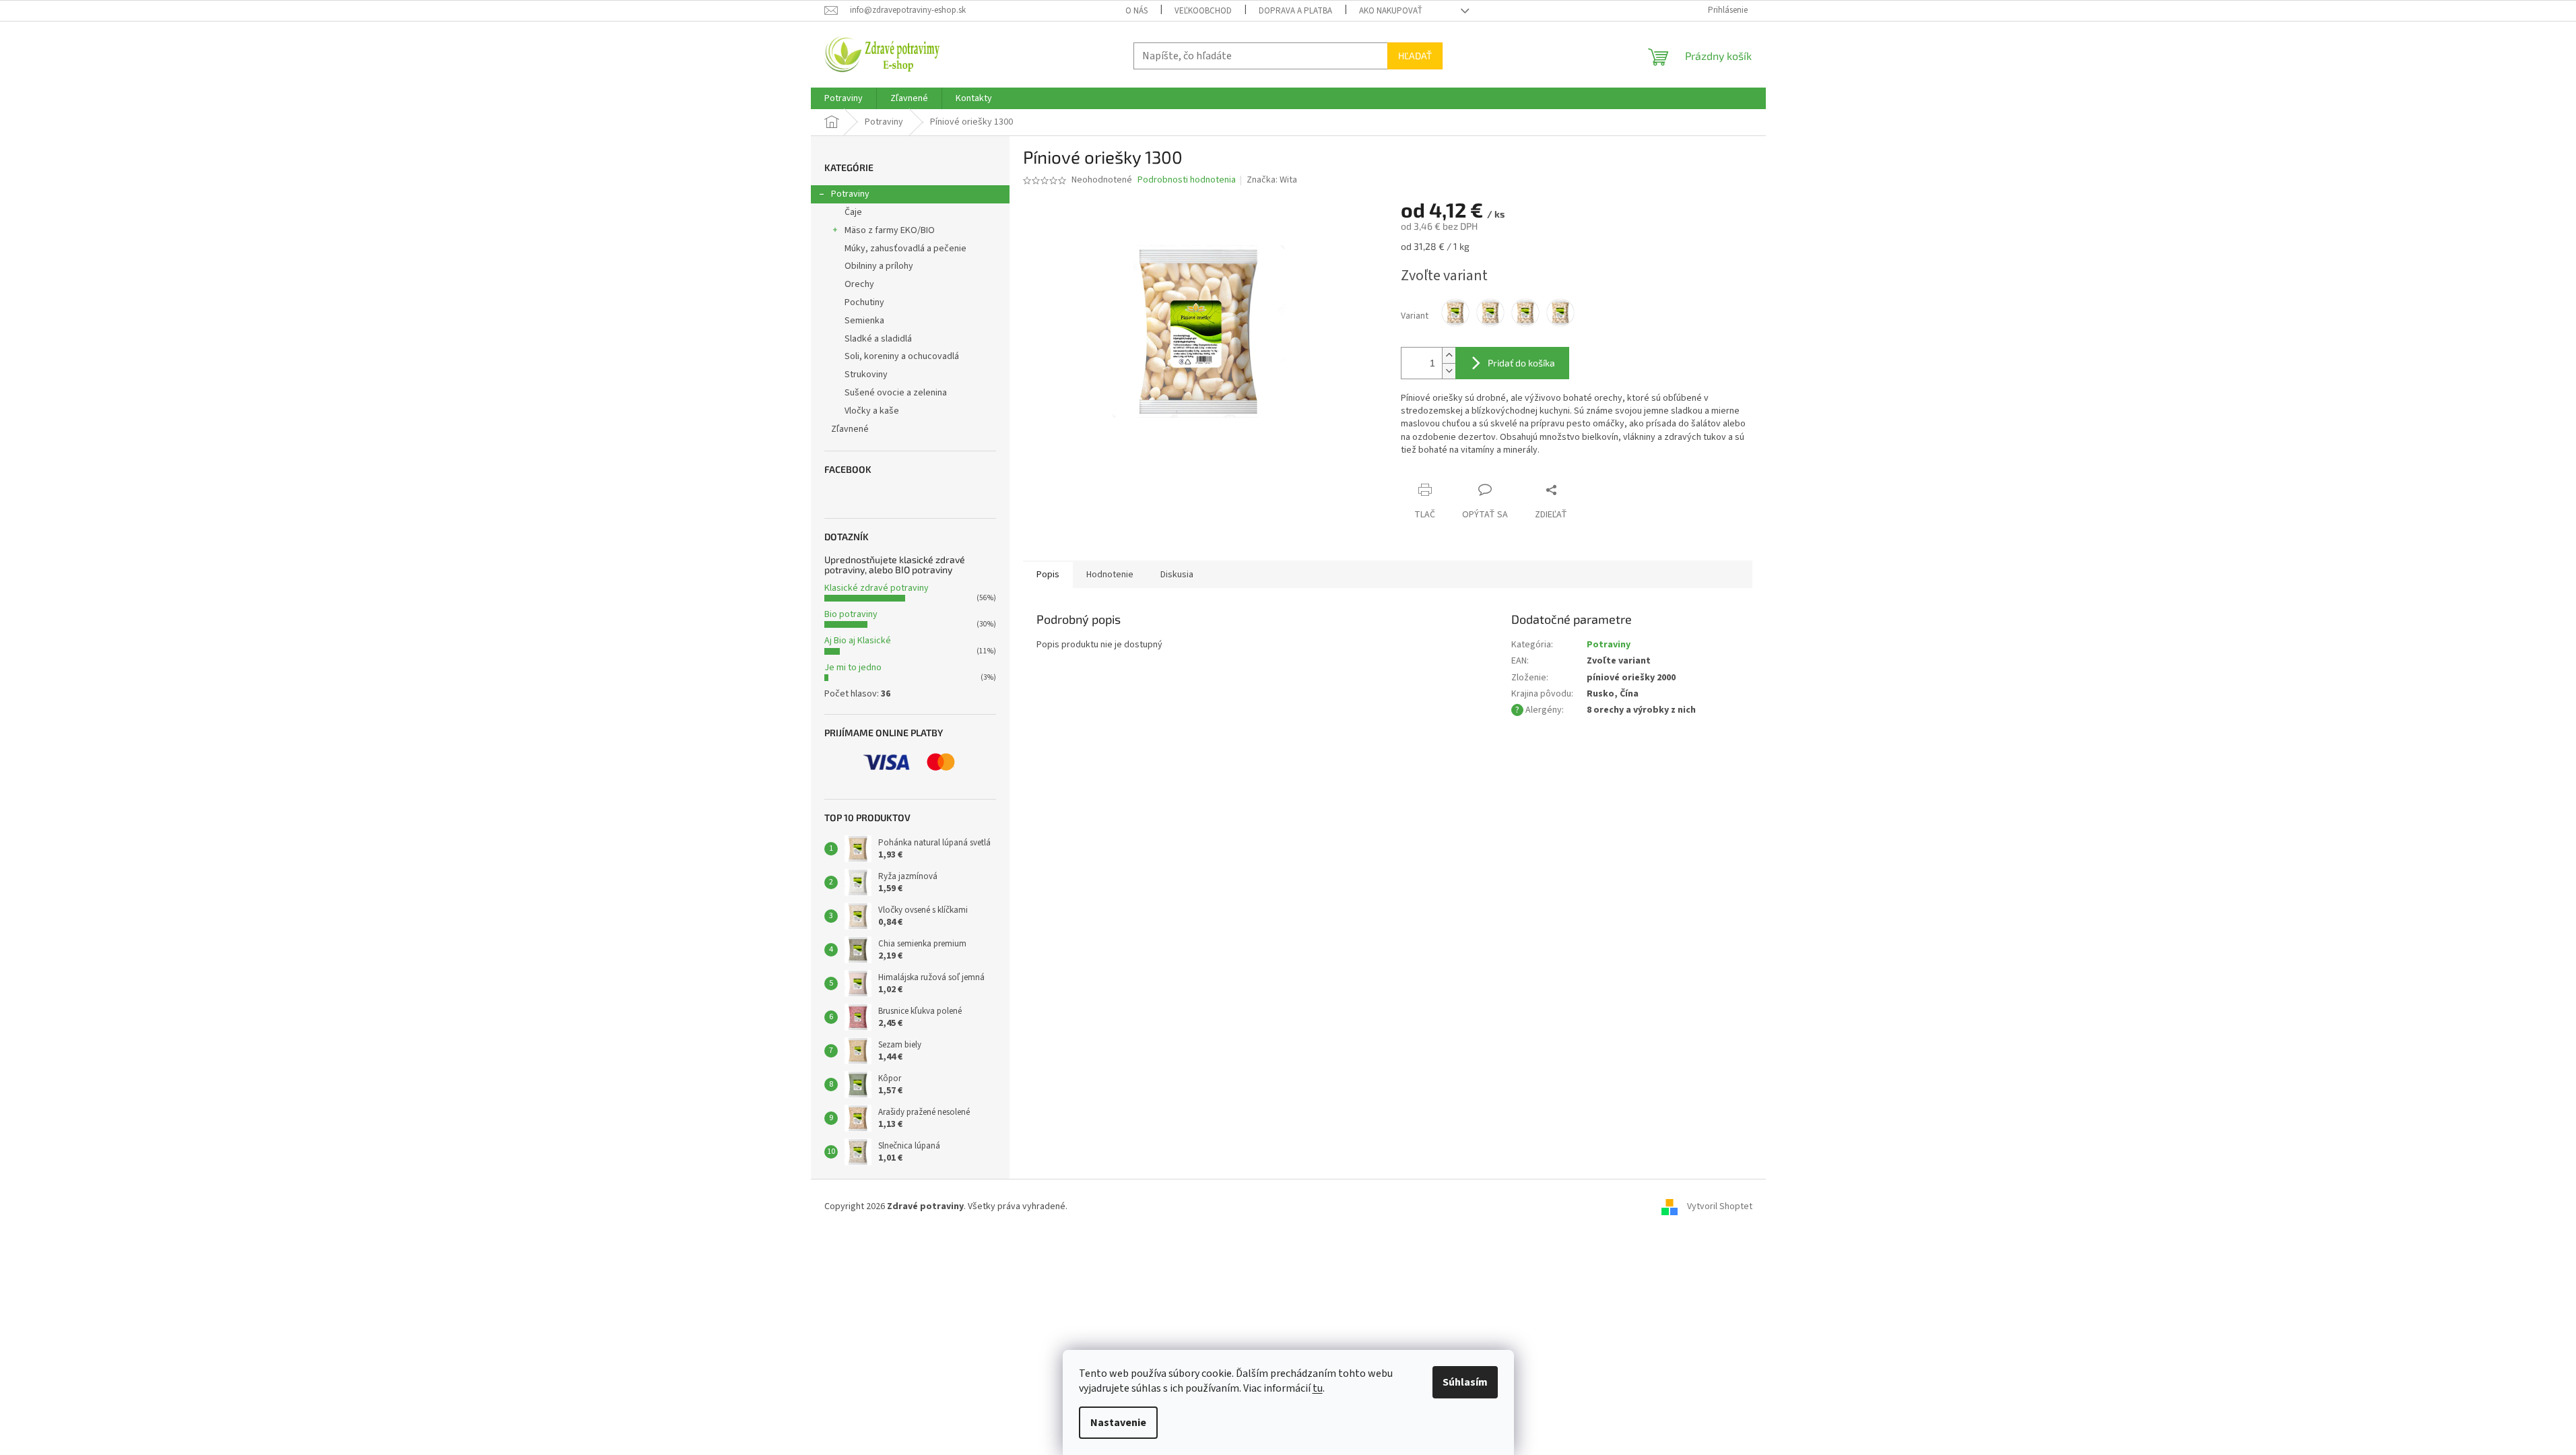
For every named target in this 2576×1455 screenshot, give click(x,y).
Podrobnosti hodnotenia (1187, 180)
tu (1318, 1388)
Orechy (859, 284)
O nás (1136, 11)
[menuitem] (844, 98)
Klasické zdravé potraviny (877, 588)
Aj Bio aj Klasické (858, 641)
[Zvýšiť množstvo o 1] (1449, 355)
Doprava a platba (1295, 11)
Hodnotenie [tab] (1110, 575)
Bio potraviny (851, 614)
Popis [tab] (1048, 575)
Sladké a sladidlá (878, 339)
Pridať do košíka (1521, 363)
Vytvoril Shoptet (1720, 1206)
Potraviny (850, 194)
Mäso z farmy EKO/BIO (890, 230)
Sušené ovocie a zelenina (896, 393)
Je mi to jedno (853, 668)
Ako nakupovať (1391, 11)
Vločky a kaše (872, 411)
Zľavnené (850, 429)
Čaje (853, 212)
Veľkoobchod (1203, 11)
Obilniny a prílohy (879, 266)
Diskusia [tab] (1177, 575)
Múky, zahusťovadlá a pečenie (905, 249)
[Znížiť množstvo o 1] (1449, 371)
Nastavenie (1118, 1423)
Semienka (864, 321)
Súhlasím (1465, 1382)
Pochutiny (864, 302)
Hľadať (1415, 56)
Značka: (1272, 180)
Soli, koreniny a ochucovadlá (902, 356)
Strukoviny (866, 375)
